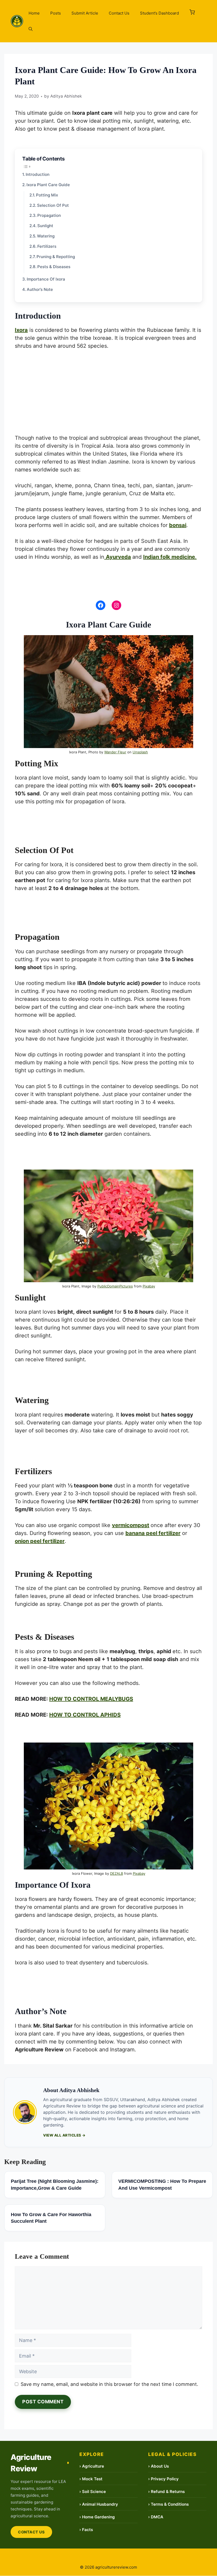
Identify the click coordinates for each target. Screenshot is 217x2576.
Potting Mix (47, 195)
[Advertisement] (108, 395)
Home (34, 13)
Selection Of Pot (53, 205)
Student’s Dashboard (159, 13)
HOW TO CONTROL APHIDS (85, 1715)
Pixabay (149, 1286)
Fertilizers (47, 246)
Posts (56, 13)
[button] (192, 13)
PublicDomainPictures (115, 1286)
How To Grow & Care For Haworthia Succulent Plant (51, 2218)
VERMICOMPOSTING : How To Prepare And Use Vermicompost (162, 2185)
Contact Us (119, 13)
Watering (46, 236)
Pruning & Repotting (56, 257)
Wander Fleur (115, 752)
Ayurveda (118, 557)
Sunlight (45, 226)
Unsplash (140, 752)
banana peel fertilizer (153, 1533)
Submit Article (85, 13)
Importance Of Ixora (46, 279)
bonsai (178, 525)
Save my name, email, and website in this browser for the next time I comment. (109, 2384)
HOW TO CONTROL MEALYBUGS (91, 1699)
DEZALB (117, 1873)
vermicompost (131, 1525)
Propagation (49, 215)
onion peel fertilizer (40, 1541)
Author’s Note (40, 289)
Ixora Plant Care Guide (48, 185)
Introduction (38, 174)
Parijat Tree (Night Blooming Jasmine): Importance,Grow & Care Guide (55, 2185)
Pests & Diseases (54, 267)
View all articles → (64, 2135)
